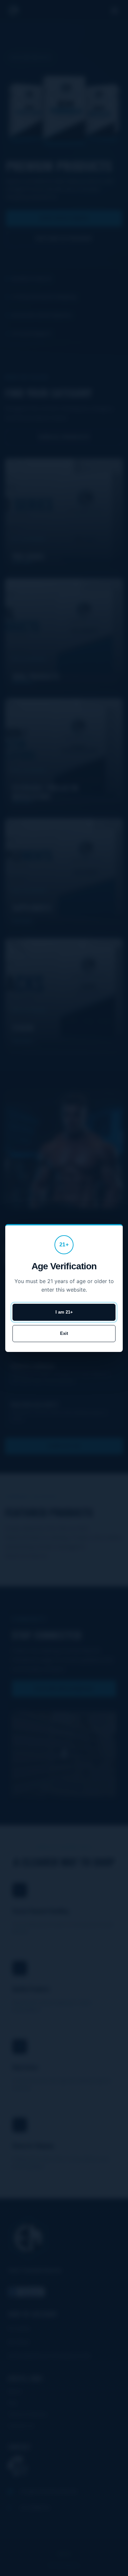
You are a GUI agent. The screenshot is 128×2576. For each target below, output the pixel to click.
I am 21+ (64, 1312)
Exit (64, 1333)
